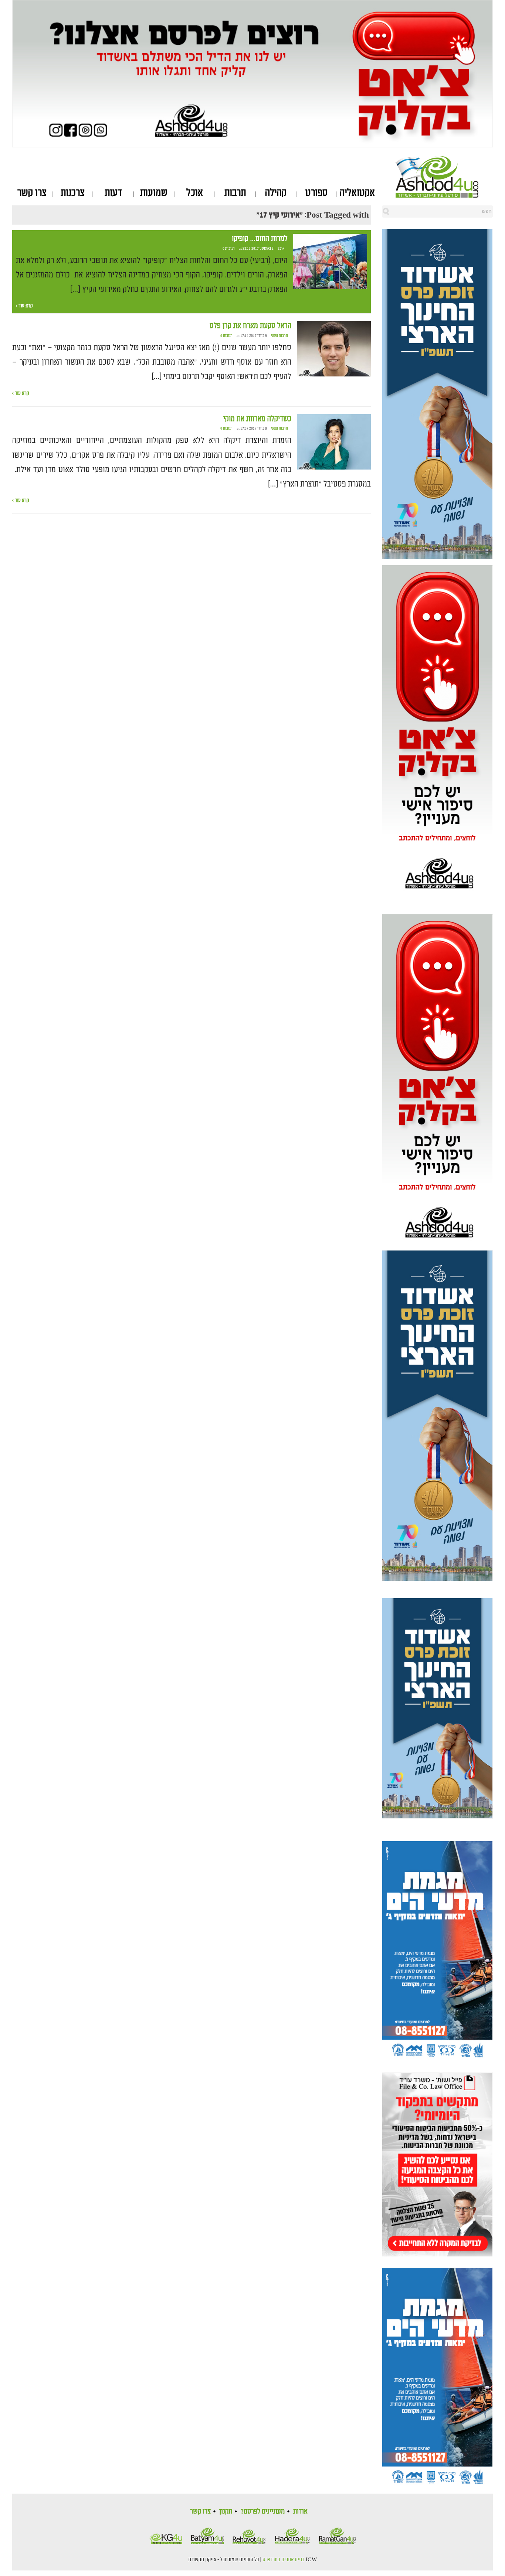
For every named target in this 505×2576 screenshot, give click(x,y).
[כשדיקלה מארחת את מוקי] (334, 442)
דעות (113, 193)
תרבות (235, 193)
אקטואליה (357, 193)
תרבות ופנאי (279, 336)
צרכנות (73, 193)
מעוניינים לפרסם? (263, 2511)
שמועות (154, 193)
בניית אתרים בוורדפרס (284, 2560)
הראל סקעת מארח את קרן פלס (250, 326)
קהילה (276, 193)
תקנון (226, 2511)
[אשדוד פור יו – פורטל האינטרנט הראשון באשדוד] (444, 177)
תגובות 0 (229, 249)
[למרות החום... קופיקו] (330, 262)
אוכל (195, 193)
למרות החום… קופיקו (260, 239)
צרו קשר (32, 193)
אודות (300, 2511)
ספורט (316, 193)
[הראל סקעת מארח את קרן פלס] (334, 349)
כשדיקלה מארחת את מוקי (257, 419)
